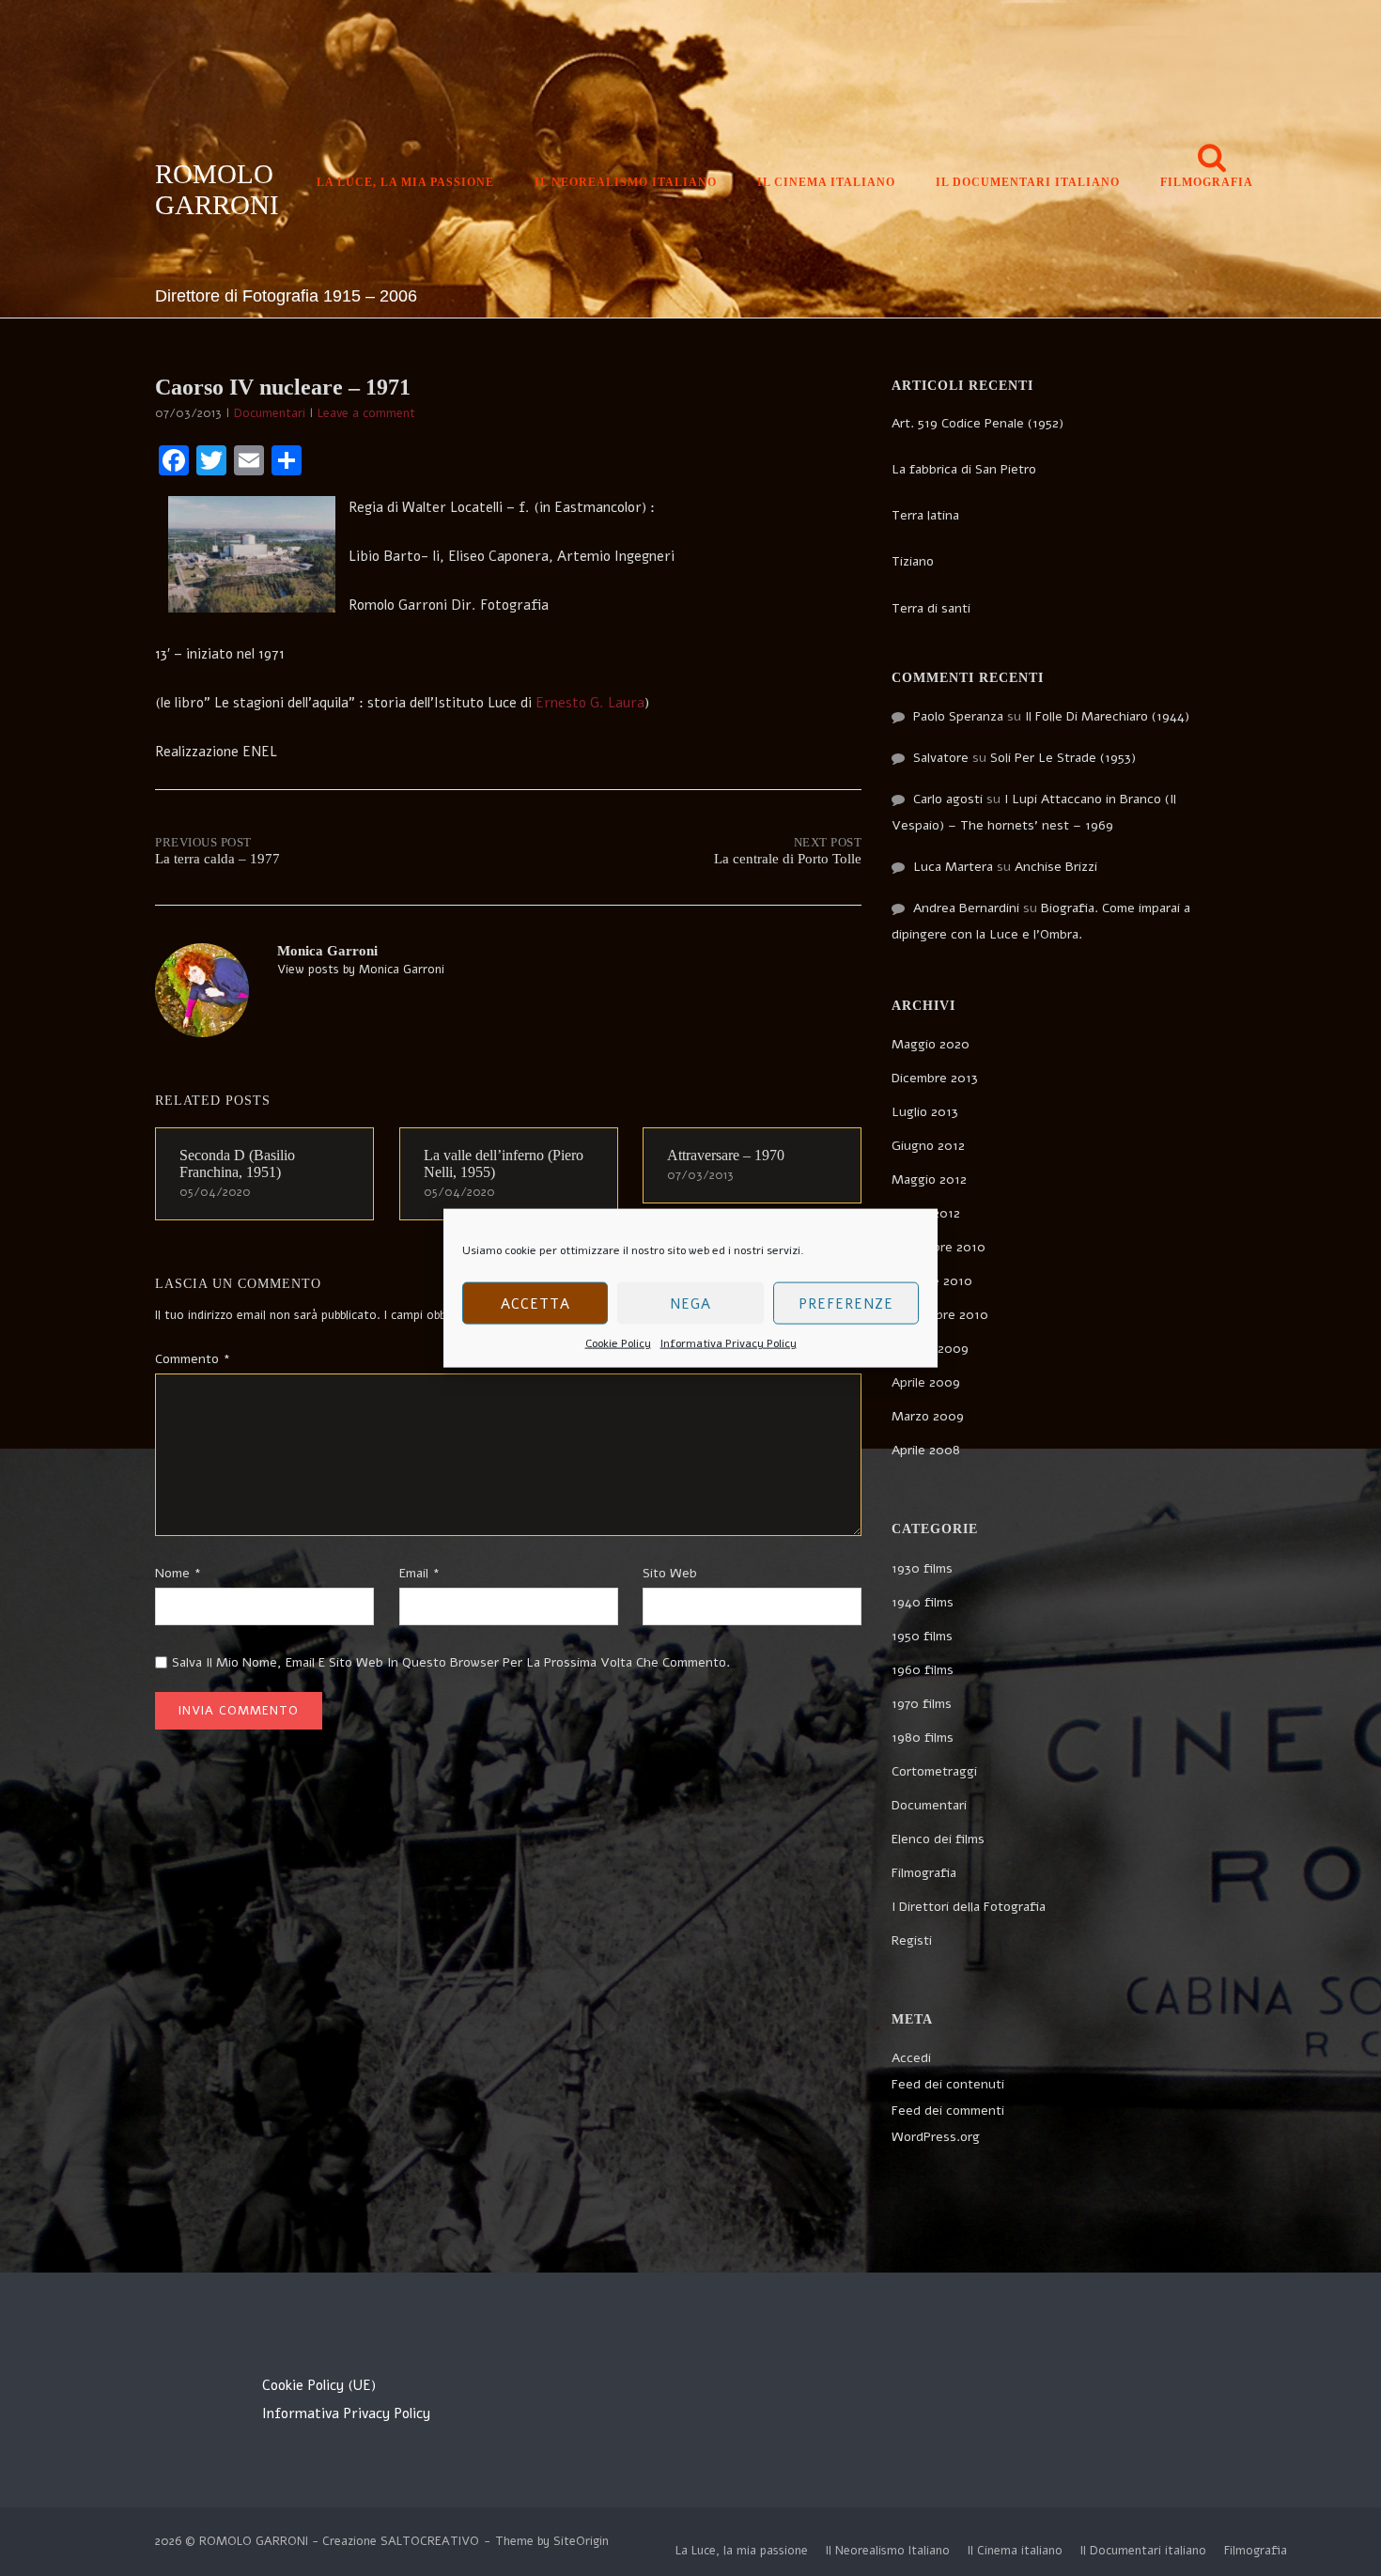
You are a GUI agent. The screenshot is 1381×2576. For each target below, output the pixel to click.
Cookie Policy (618, 1343)
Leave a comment (366, 413)
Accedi (911, 2058)
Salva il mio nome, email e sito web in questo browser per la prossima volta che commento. (451, 1662)
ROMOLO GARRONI (217, 189)
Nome (178, 1573)
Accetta (535, 1303)
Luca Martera (953, 867)
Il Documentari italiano (1028, 182)
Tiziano (913, 561)
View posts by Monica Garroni (361, 970)
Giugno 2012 (928, 1146)
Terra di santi (931, 608)
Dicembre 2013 (935, 1078)
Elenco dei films (938, 1839)
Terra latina (925, 515)
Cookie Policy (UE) (319, 2385)
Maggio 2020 (931, 1044)
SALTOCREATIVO (430, 2541)
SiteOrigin (581, 2541)
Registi (912, 1940)
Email (419, 1573)
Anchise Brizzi (1056, 867)
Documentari (270, 413)
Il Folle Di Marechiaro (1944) (1107, 716)
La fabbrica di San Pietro (964, 469)
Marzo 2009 (928, 1416)
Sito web (670, 1573)
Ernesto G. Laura (588, 703)
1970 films (922, 1704)
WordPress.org (936, 2137)
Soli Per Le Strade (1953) (1063, 758)
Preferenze (846, 1303)
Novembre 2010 (939, 1247)
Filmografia (1207, 182)
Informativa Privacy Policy (729, 1343)
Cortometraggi (934, 1771)
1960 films (923, 1670)
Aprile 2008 (926, 1450)
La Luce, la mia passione (405, 182)
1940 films (923, 1602)
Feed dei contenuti (948, 2084)
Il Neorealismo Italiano (626, 182)
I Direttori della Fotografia (969, 1907)
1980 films (923, 1738)
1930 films (922, 1568)
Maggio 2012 (929, 1179)
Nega (690, 1303)
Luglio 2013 (925, 1112)
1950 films (922, 1636)
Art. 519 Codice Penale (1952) (978, 423)
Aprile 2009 (926, 1382)
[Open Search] (1212, 159)
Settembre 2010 (940, 1315)
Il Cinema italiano (826, 182)
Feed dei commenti (948, 2110)
